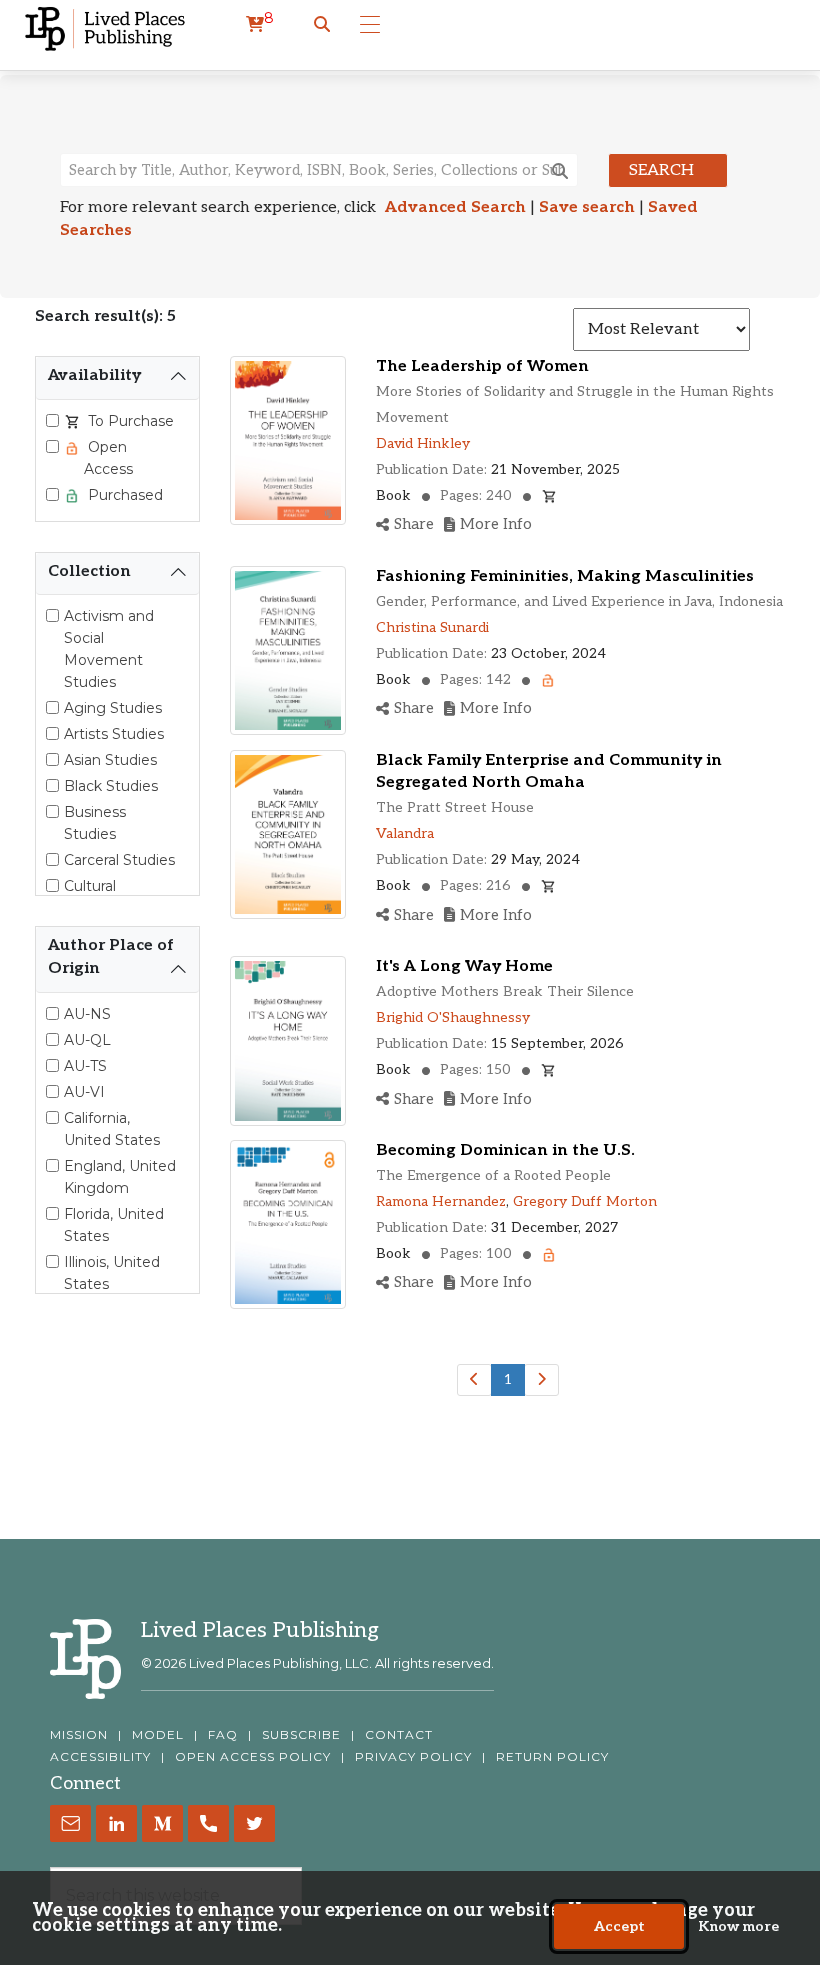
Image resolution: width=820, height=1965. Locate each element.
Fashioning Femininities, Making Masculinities (565, 576)
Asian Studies (110, 760)
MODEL (158, 1735)
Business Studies (95, 823)
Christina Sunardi (432, 627)
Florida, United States (114, 1225)
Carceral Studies (119, 860)
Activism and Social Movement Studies (109, 649)
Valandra (405, 833)
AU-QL (87, 1040)
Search (661, 170)
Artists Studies (114, 734)
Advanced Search (455, 207)
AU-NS (87, 1014)
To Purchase (129, 421)
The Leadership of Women (482, 366)
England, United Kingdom (120, 1177)
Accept (619, 1926)
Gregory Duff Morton (585, 1201)
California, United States (112, 1129)
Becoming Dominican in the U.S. (505, 1150)
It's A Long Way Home (464, 966)
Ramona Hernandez (441, 1201)
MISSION (79, 1735)
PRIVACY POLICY (413, 1757)
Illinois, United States (112, 1273)
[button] (322, 25)
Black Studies (111, 786)
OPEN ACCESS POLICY (253, 1757)
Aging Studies (113, 708)
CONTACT (399, 1735)
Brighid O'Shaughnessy (453, 1017)
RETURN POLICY (552, 1757)
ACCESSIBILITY (100, 1757)
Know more (738, 1926)
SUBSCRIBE (301, 1735)
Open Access (108, 458)
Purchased (123, 495)
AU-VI (84, 1092)
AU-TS (85, 1066)
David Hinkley (423, 443)
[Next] (541, 1380)
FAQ (223, 1735)
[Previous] (474, 1380)
